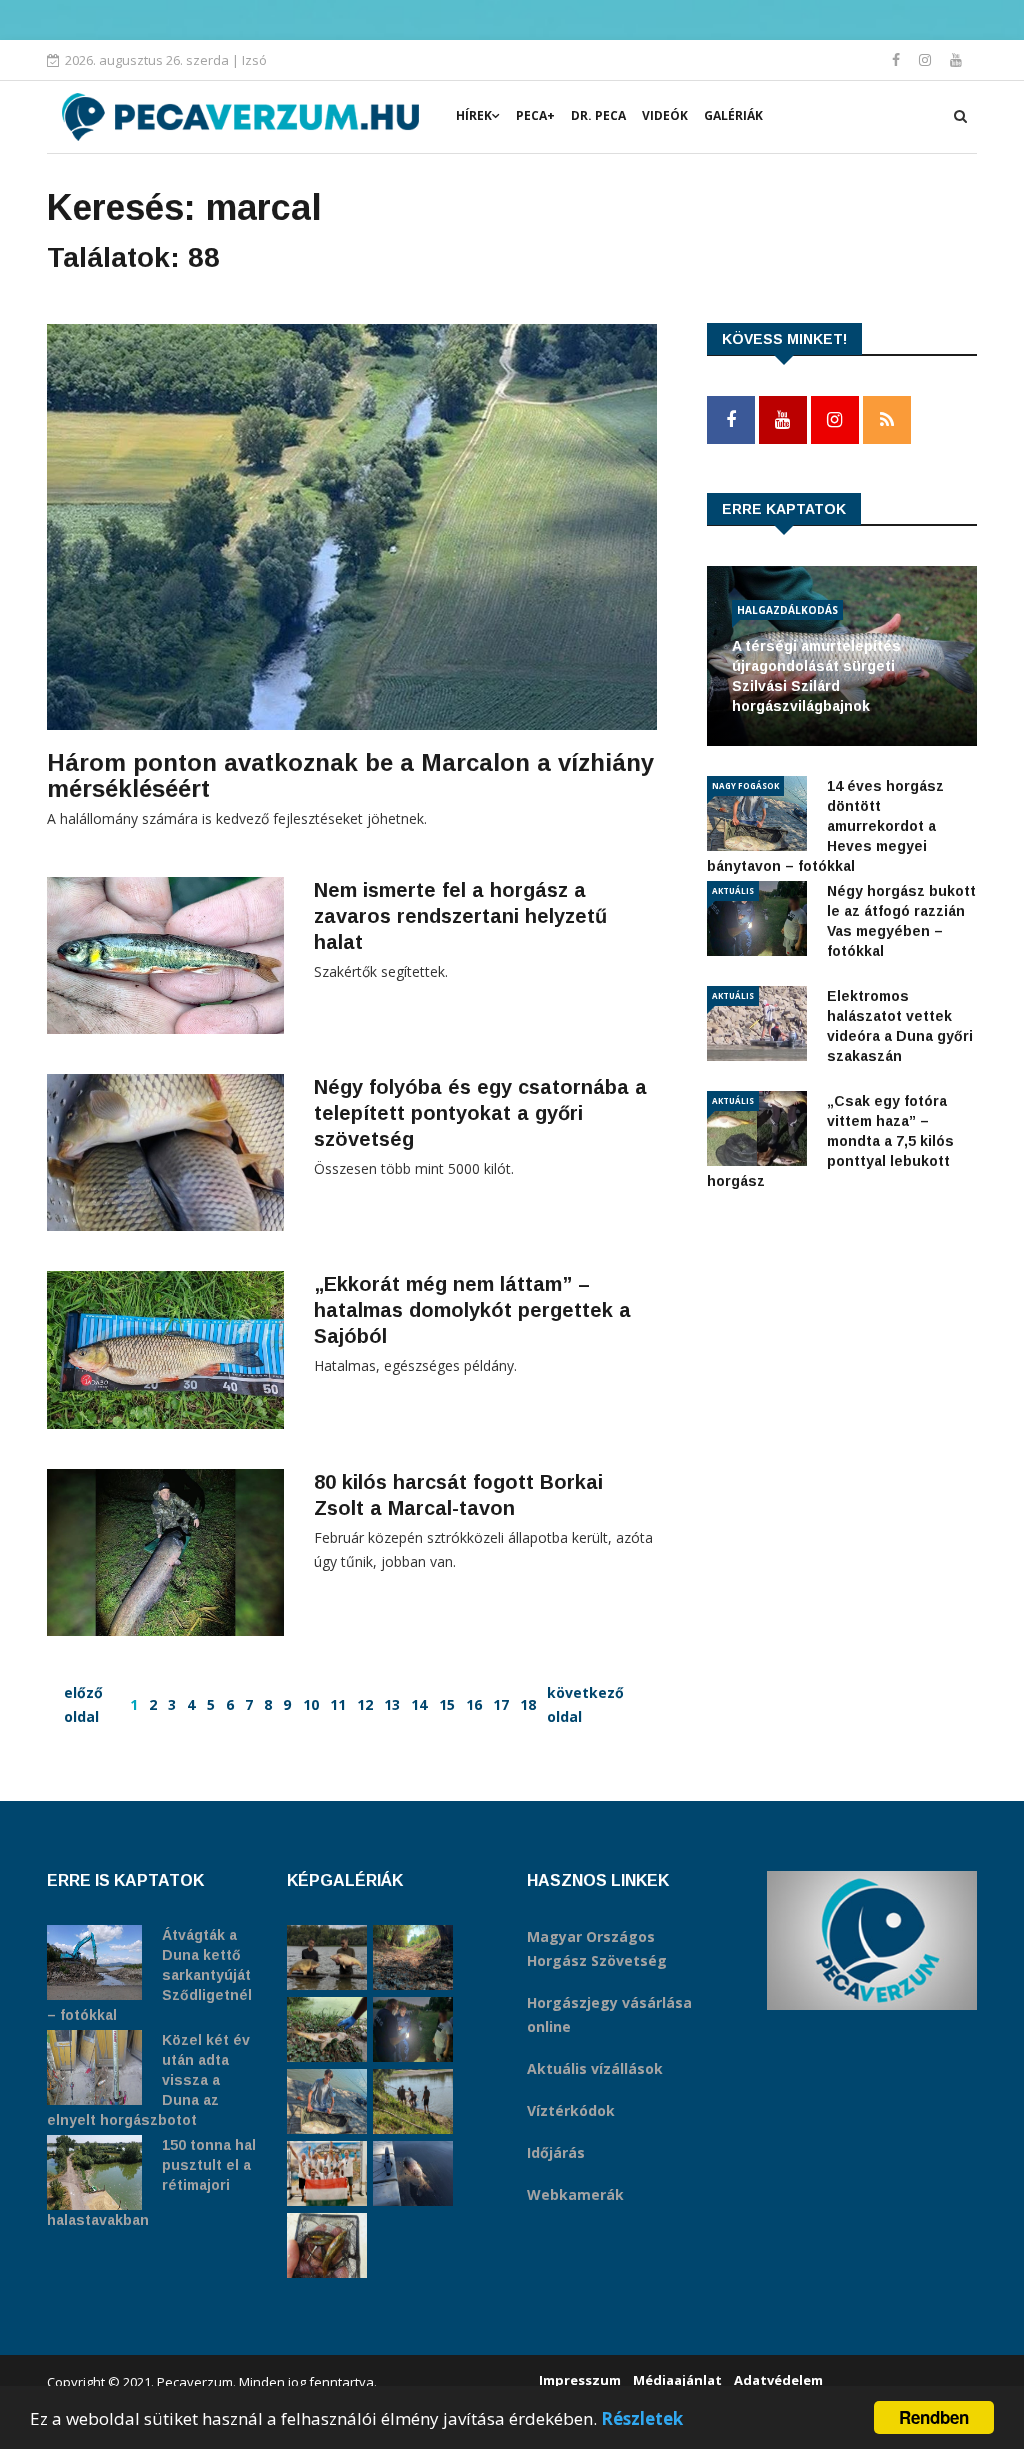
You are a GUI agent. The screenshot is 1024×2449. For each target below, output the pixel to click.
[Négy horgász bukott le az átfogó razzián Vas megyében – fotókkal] (413, 2029)
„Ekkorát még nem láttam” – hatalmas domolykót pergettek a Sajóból (472, 1310)
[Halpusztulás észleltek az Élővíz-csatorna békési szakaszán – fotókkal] (327, 2029)
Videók (665, 115)
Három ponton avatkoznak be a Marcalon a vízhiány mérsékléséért (350, 775)
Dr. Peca (598, 115)
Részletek (642, 2418)
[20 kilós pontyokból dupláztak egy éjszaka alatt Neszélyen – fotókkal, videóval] (327, 1957)
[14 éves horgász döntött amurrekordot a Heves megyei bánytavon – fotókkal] (327, 2101)
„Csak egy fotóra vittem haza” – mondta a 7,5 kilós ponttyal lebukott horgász (830, 1141)
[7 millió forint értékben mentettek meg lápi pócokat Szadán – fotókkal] (327, 2245)
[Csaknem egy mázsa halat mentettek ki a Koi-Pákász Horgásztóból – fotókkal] (413, 2101)
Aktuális (733, 890)
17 (501, 1704)
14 (419, 1704)
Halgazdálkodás (787, 610)
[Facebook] (898, 59)
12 (365, 1704)
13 (392, 1704)
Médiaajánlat (677, 2380)
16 (474, 1704)
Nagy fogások (745, 785)
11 (338, 1704)
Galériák (733, 115)
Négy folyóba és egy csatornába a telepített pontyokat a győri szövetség (480, 1113)
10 (311, 1704)
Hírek (474, 115)
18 (528, 1704)
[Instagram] (927, 59)
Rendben (934, 2417)
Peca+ (535, 115)
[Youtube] (956, 59)
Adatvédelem (778, 2380)
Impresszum (580, 2380)
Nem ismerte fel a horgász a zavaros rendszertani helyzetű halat (460, 916)
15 (447, 1704)
